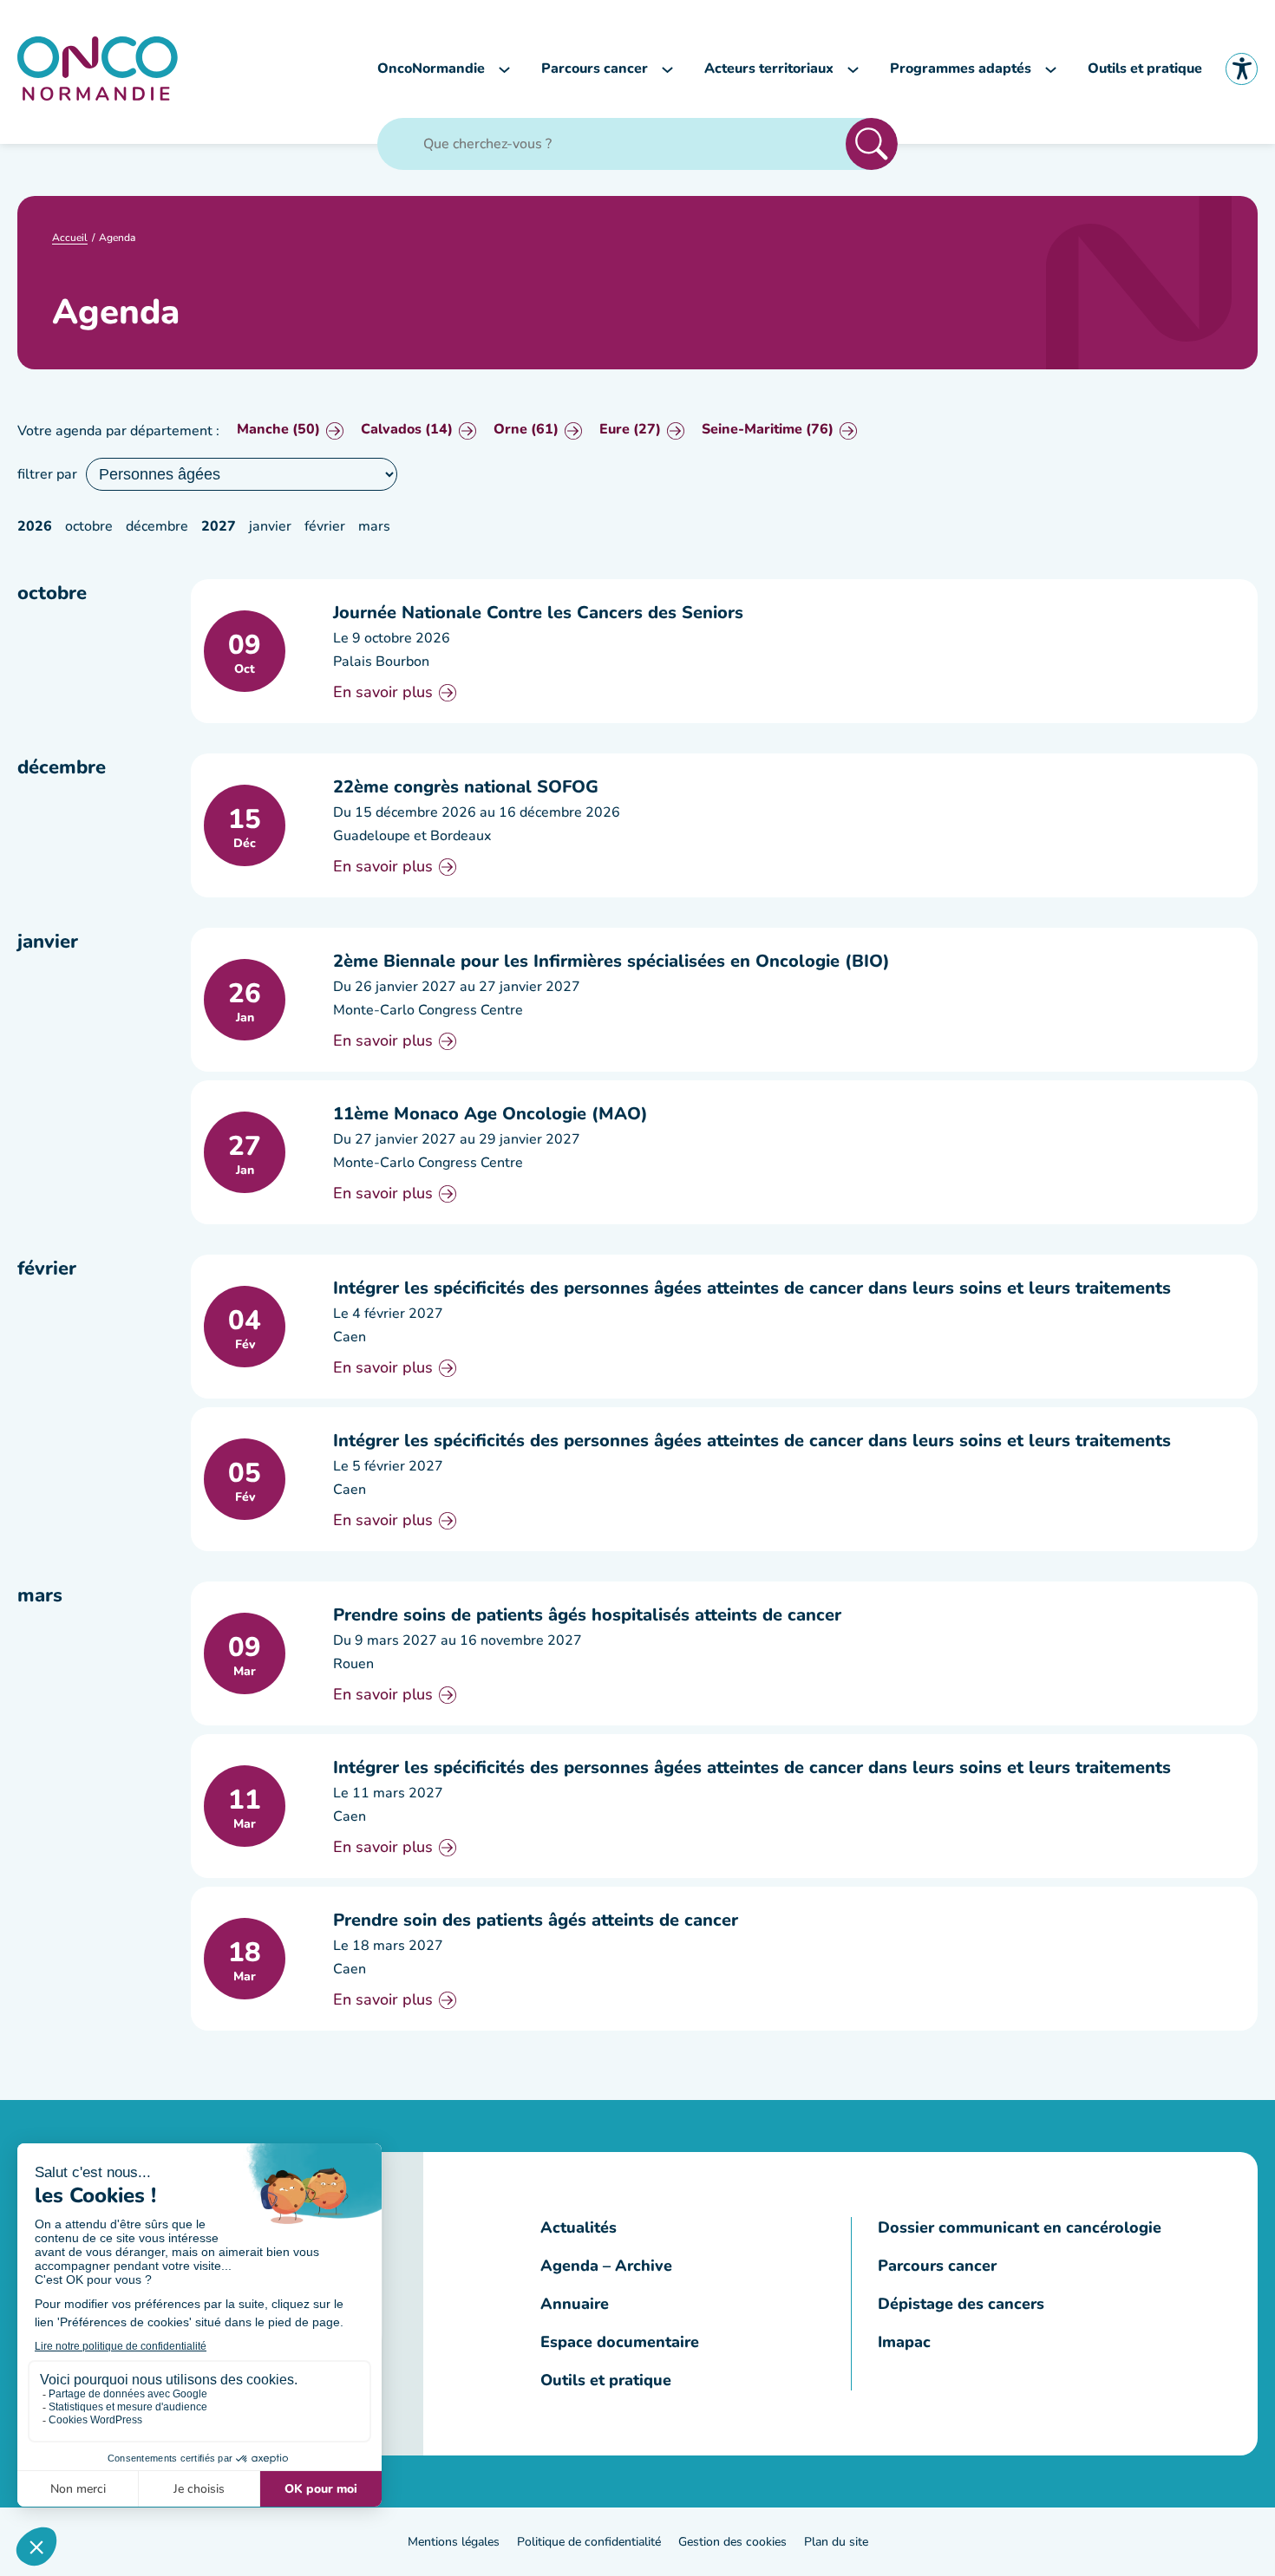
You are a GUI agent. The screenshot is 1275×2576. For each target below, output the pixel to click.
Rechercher (872, 144)
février (325, 526)
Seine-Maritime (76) (768, 430)
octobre (89, 526)
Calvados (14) (407, 430)
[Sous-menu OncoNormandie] (504, 69)
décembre (157, 526)
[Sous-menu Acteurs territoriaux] (853, 69)
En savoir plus (383, 693)
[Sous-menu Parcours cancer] (667, 69)
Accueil (70, 238)
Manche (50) (278, 430)
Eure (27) (630, 430)
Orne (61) (526, 430)
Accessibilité (1242, 69)
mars (374, 526)
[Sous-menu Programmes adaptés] (1051, 69)
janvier (270, 526)
